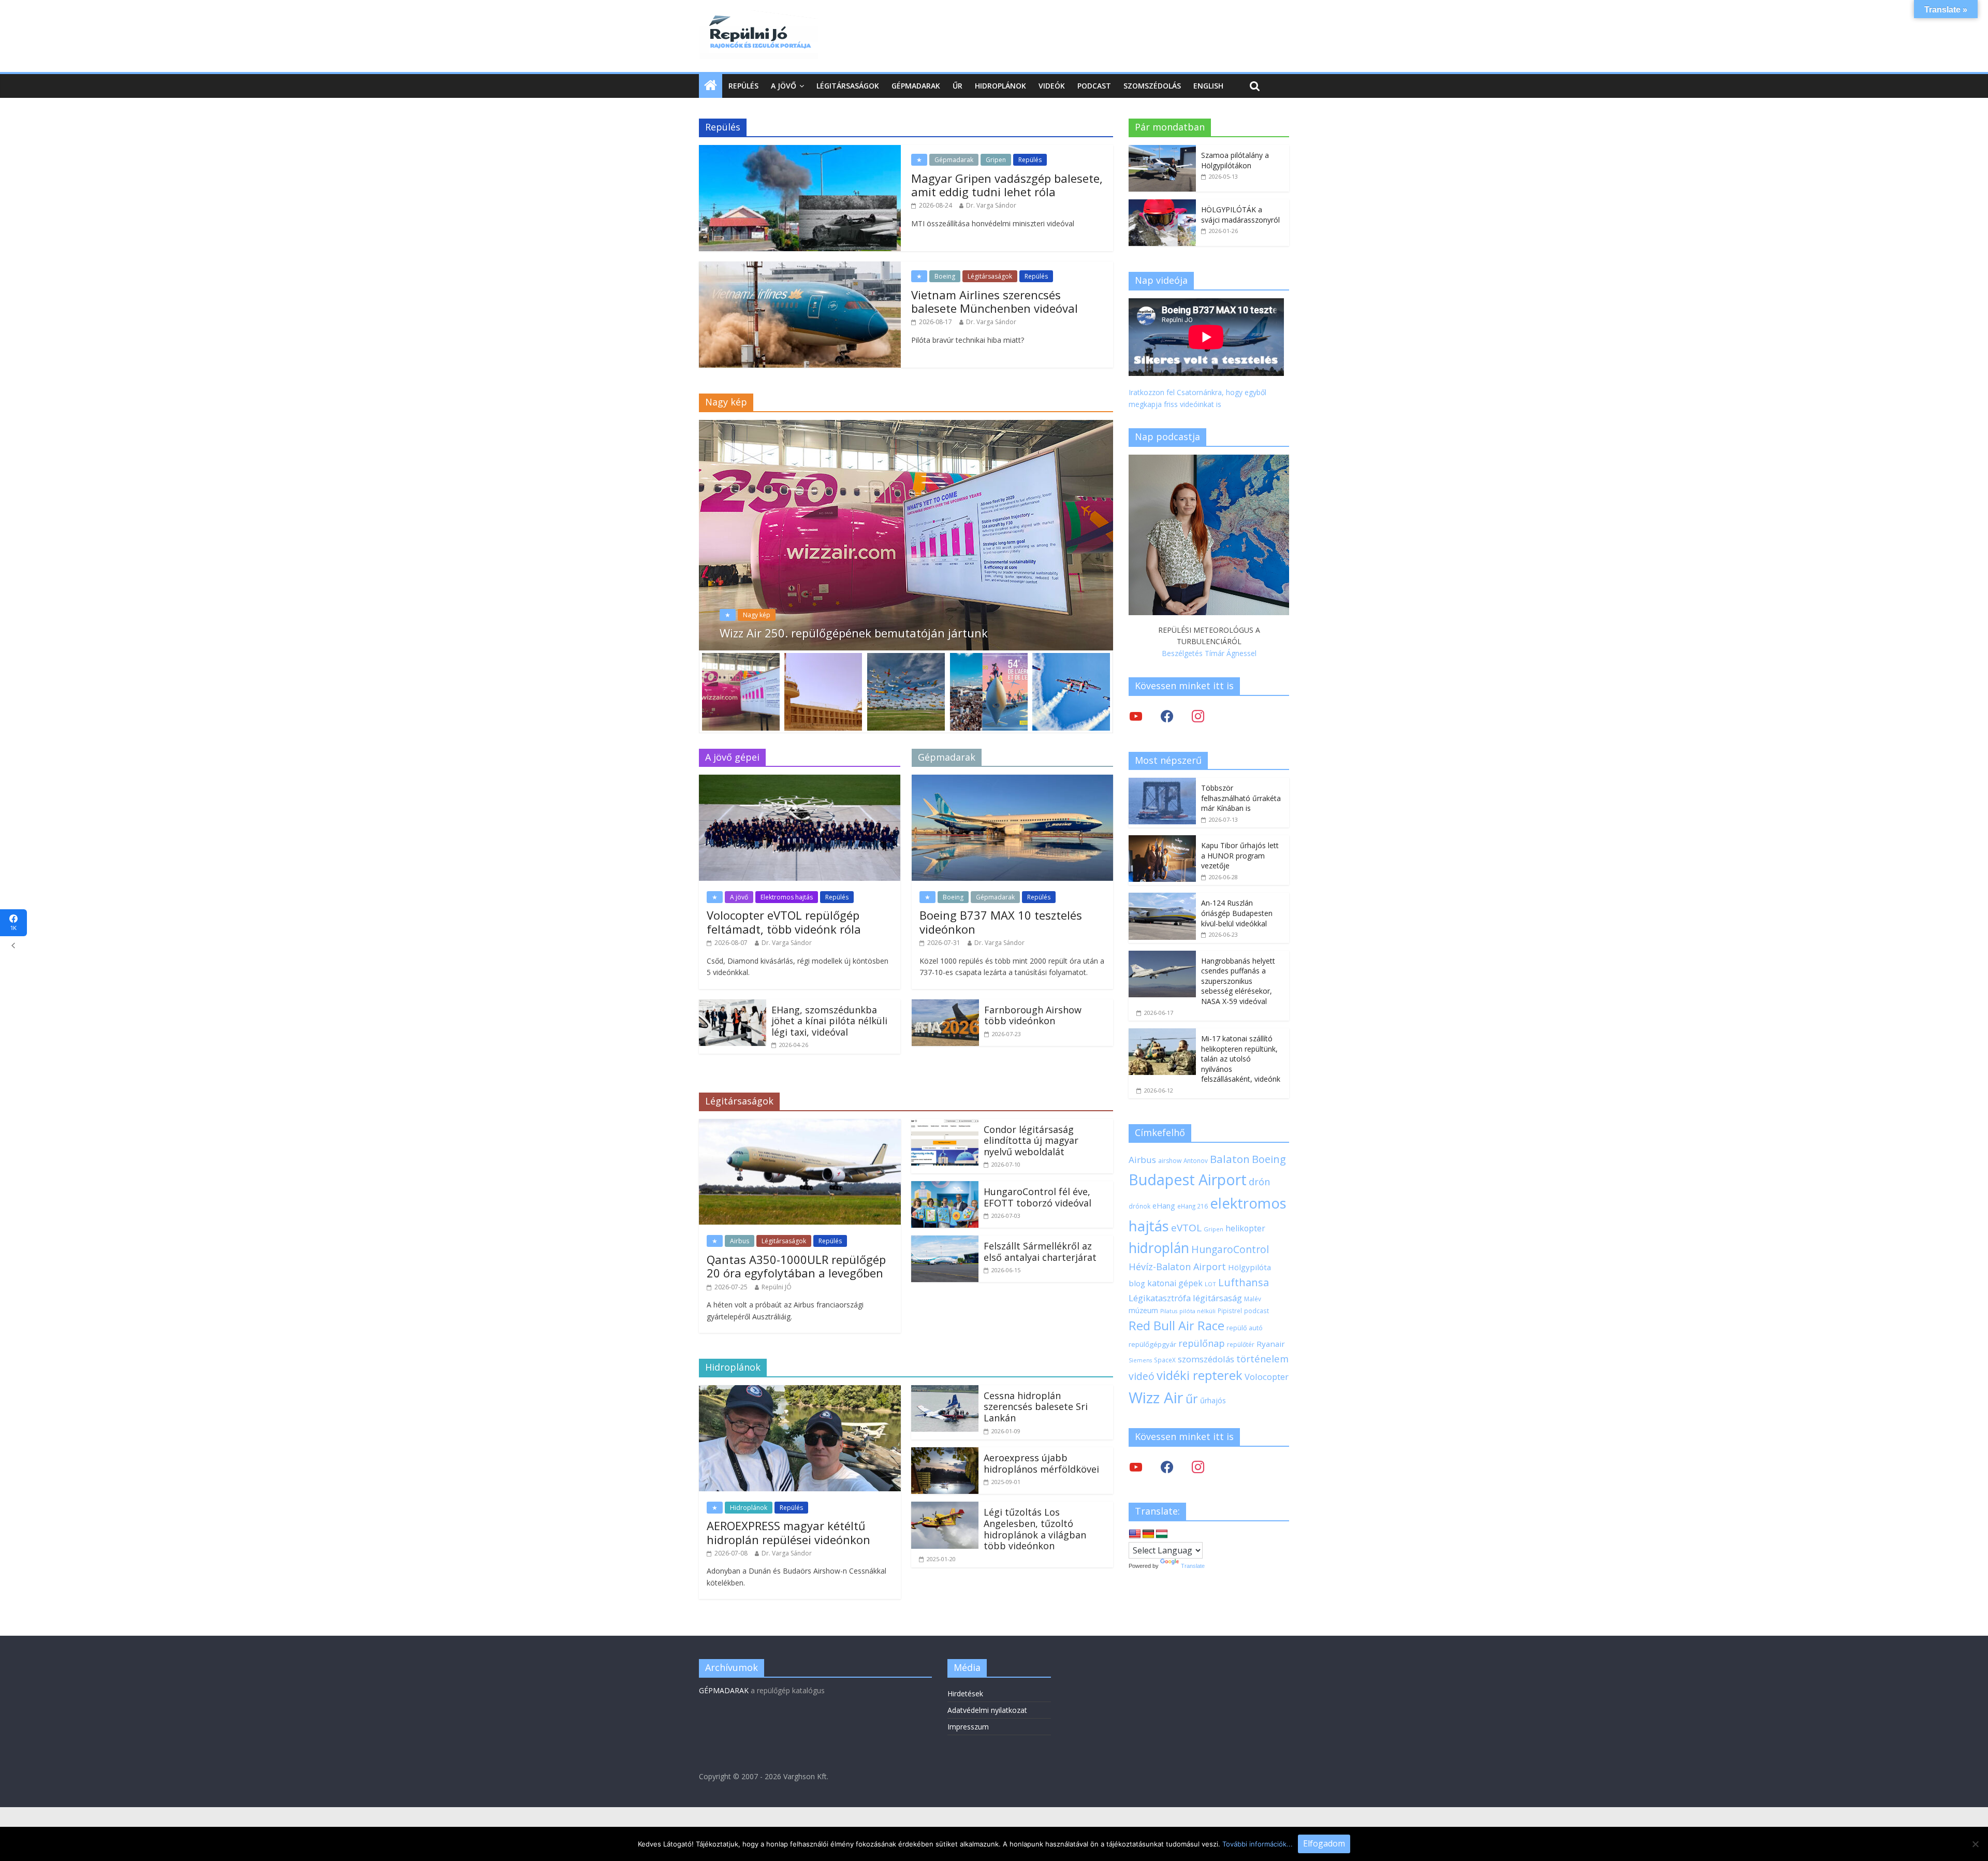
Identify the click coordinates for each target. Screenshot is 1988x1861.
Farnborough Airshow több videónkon (1033, 1015)
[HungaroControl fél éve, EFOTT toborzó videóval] (945, 1187)
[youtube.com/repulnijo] (1136, 1467)
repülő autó (1245, 1328)
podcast (1256, 1311)
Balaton (1230, 1159)
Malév (1253, 1299)
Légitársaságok (848, 86)
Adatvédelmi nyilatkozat (987, 1710)
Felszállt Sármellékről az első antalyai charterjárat (1040, 1252)
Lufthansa (1244, 1282)
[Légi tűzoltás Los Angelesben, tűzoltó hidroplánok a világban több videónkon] (945, 1508)
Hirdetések (965, 1693)
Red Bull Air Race (1176, 1326)
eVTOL (1186, 1228)
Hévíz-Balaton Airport (1177, 1267)
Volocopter (1267, 1377)
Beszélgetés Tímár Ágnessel (1209, 653)
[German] (1148, 1534)
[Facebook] (1167, 715)
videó (1142, 1376)
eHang (1164, 1206)
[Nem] (1975, 1844)
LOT (1210, 1284)
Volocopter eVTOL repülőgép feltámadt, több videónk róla (784, 922)
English (1208, 86)
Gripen (996, 160)
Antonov (1196, 1160)
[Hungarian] (1162, 1534)
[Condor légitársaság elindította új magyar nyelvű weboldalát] (945, 1125)
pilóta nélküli (1197, 1311)
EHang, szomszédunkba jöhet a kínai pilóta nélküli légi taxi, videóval (829, 1021)
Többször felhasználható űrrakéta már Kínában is (1241, 798)
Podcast (1094, 86)
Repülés (743, 86)
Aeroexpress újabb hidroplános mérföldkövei (1041, 1463)
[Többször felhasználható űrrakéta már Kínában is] (1162, 783)
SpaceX (1165, 1360)
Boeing (945, 276)
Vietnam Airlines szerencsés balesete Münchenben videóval (995, 301)
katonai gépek (1175, 1283)
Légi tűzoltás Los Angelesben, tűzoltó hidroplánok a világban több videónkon (1035, 1529)
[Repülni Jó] (758, 17)
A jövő (784, 86)
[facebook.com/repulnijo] (1167, 1467)
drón (1259, 1181)
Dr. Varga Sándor (991, 205)
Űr (958, 86)
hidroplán (1159, 1248)
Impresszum (968, 1727)
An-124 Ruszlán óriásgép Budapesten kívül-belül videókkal (1237, 913)
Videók (1052, 86)
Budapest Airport (1188, 1179)
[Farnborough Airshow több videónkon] (945, 1006)
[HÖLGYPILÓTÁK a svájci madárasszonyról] (1162, 205)
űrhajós (1213, 1400)
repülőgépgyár (1152, 1344)
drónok (1139, 1206)
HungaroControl (1230, 1249)
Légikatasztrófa (1160, 1298)
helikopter (1245, 1228)
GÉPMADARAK (724, 1690)
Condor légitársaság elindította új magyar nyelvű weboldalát (1031, 1140)
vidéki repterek (1200, 1375)
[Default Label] (1198, 1467)
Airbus (740, 1241)
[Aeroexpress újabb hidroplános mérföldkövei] (945, 1453)
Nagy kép (757, 615)
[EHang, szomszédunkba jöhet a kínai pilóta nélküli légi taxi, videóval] (733, 1006)
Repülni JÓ (777, 1287)
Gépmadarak (916, 86)
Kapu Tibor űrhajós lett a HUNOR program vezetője (1240, 855)
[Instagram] (1198, 715)
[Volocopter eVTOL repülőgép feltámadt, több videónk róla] (800, 781)
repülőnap (1202, 1343)
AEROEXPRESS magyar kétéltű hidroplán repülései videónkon (788, 1532)
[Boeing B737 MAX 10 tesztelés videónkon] (1012, 781)
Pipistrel (1230, 1311)
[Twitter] (1136, 715)
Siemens (1140, 1360)
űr (1192, 1399)
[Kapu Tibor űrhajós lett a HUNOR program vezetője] (1162, 841)
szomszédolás (1206, 1359)
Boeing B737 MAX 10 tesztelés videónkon (1001, 922)
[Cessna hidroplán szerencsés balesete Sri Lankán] (945, 1391)
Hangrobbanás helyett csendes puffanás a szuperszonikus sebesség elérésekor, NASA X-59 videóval (1238, 981)
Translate (1193, 1566)
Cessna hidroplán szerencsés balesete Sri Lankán (1036, 1407)
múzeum (1143, 1310)
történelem (1262, 1358)
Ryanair (1271, 1344)
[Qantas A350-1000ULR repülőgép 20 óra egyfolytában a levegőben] (800, 1125)
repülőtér (1241, 1344)
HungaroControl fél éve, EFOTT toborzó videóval (1037, 1197)
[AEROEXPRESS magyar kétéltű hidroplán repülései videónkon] (800, 1391)
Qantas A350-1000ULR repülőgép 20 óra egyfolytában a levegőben (796, 1266)
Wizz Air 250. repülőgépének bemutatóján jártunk (854, 633)
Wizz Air (1156, 1398)
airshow (1170, 1161)
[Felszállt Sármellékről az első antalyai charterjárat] (945, 1242)
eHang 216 (1193, 1206)
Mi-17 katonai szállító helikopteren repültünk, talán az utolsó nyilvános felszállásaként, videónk (1241, 1059)
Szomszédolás (1152, 86)
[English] (1135, 1534)
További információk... (1258, 1844)
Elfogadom (1324, 1843)
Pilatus (1169, 1311)
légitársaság (1217, 1298)
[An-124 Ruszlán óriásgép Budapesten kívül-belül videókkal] (1162, 898)
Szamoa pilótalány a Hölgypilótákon (1235, 160)
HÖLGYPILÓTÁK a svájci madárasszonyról (1240, 215)
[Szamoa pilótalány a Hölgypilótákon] (1162, 150)
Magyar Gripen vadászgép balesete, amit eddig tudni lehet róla (1007, 185)
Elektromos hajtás (787, 897)
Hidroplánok (1000, 86)
